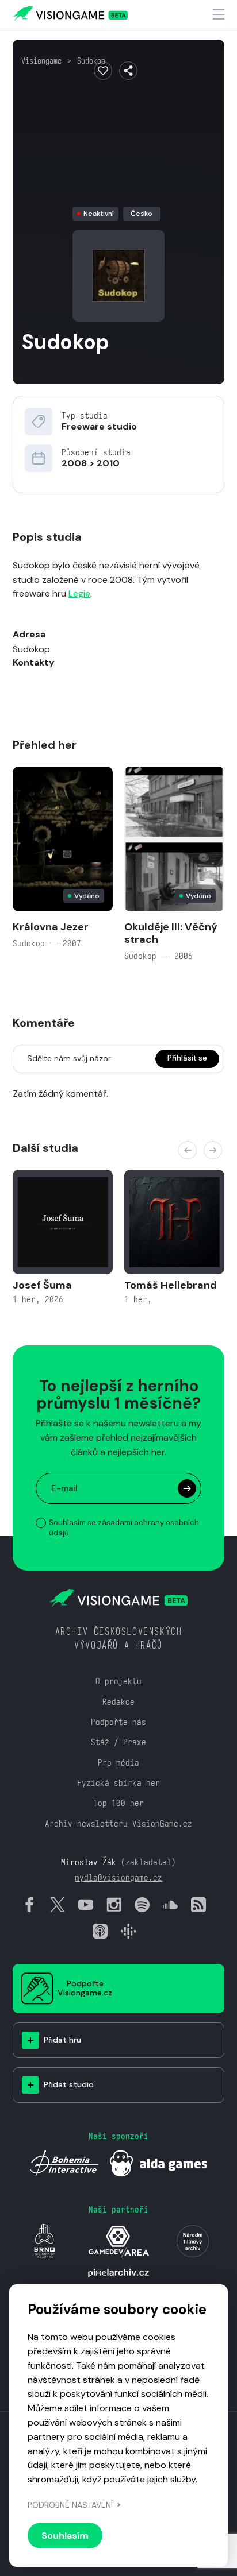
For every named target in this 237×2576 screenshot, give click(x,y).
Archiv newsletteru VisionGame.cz (118, 1823)
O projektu (118, 1681)
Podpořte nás (118, 1722)
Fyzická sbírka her (118, 1783)
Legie (79, 593)
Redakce (118, 1702)
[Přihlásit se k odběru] (187, 1488)
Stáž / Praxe (118, 1742)
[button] (188, 1150)
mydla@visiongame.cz (118, 1877)
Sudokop (91, 61)
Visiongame (41, 61)
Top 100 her (118, 1803)
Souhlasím (65, 2536)
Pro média (118, 1763)
